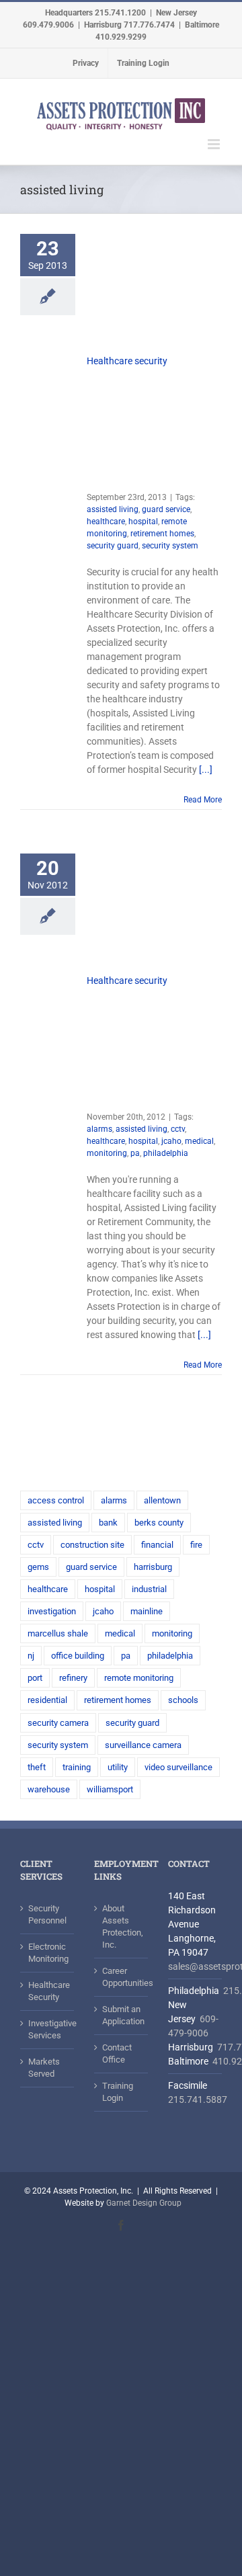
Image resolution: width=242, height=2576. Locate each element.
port (35, 1678)
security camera (58, 1723)
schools (183, 1700)
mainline (147, 1611)
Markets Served (44, 2068)
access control (56, 1500)
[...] (206, 770)
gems (38, 1567)
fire (196, 1545)
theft (37, 1767)
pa (135, 1153)
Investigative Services (48, 2029)
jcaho (171, 1141)
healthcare (106, 522)
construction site (92, 1545)
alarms (99, 1129)
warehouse (49, 1789)
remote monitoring (139, 1678)
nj (31, 1656)
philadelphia (166, 1153)
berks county (159, 1523)
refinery (73, 1678)
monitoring (107, 1153)
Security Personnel (47, 1914)
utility (118, 1767)
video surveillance (178, 1767)
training (77, 1767)
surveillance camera (143, 1745)
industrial (149, 1589)
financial (157, 1545)
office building (78, 1656)
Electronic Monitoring (48, 1953)
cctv (178, 1129)
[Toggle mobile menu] (215, 144)
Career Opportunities (122, 1977)
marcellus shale (58, 1633)
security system (170, 546)
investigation (52, 1611)
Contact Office (117, 2053)
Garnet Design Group (144, 2203)
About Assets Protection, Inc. (122, 1926)
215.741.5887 (198, 2100)
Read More (203, 800)
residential (47, 1700)
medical (199, 1141)
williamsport (110, 1789)
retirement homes (162, 534)
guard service (166, 509)
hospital (143, 522)
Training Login (118, 2092)
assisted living (113, 509)
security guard (113, 546)
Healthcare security (127, 361)
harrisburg (153, 1567)
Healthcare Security (48, 1991)
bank (108, 1523)
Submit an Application (122, 2015)
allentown (162, 1500)
